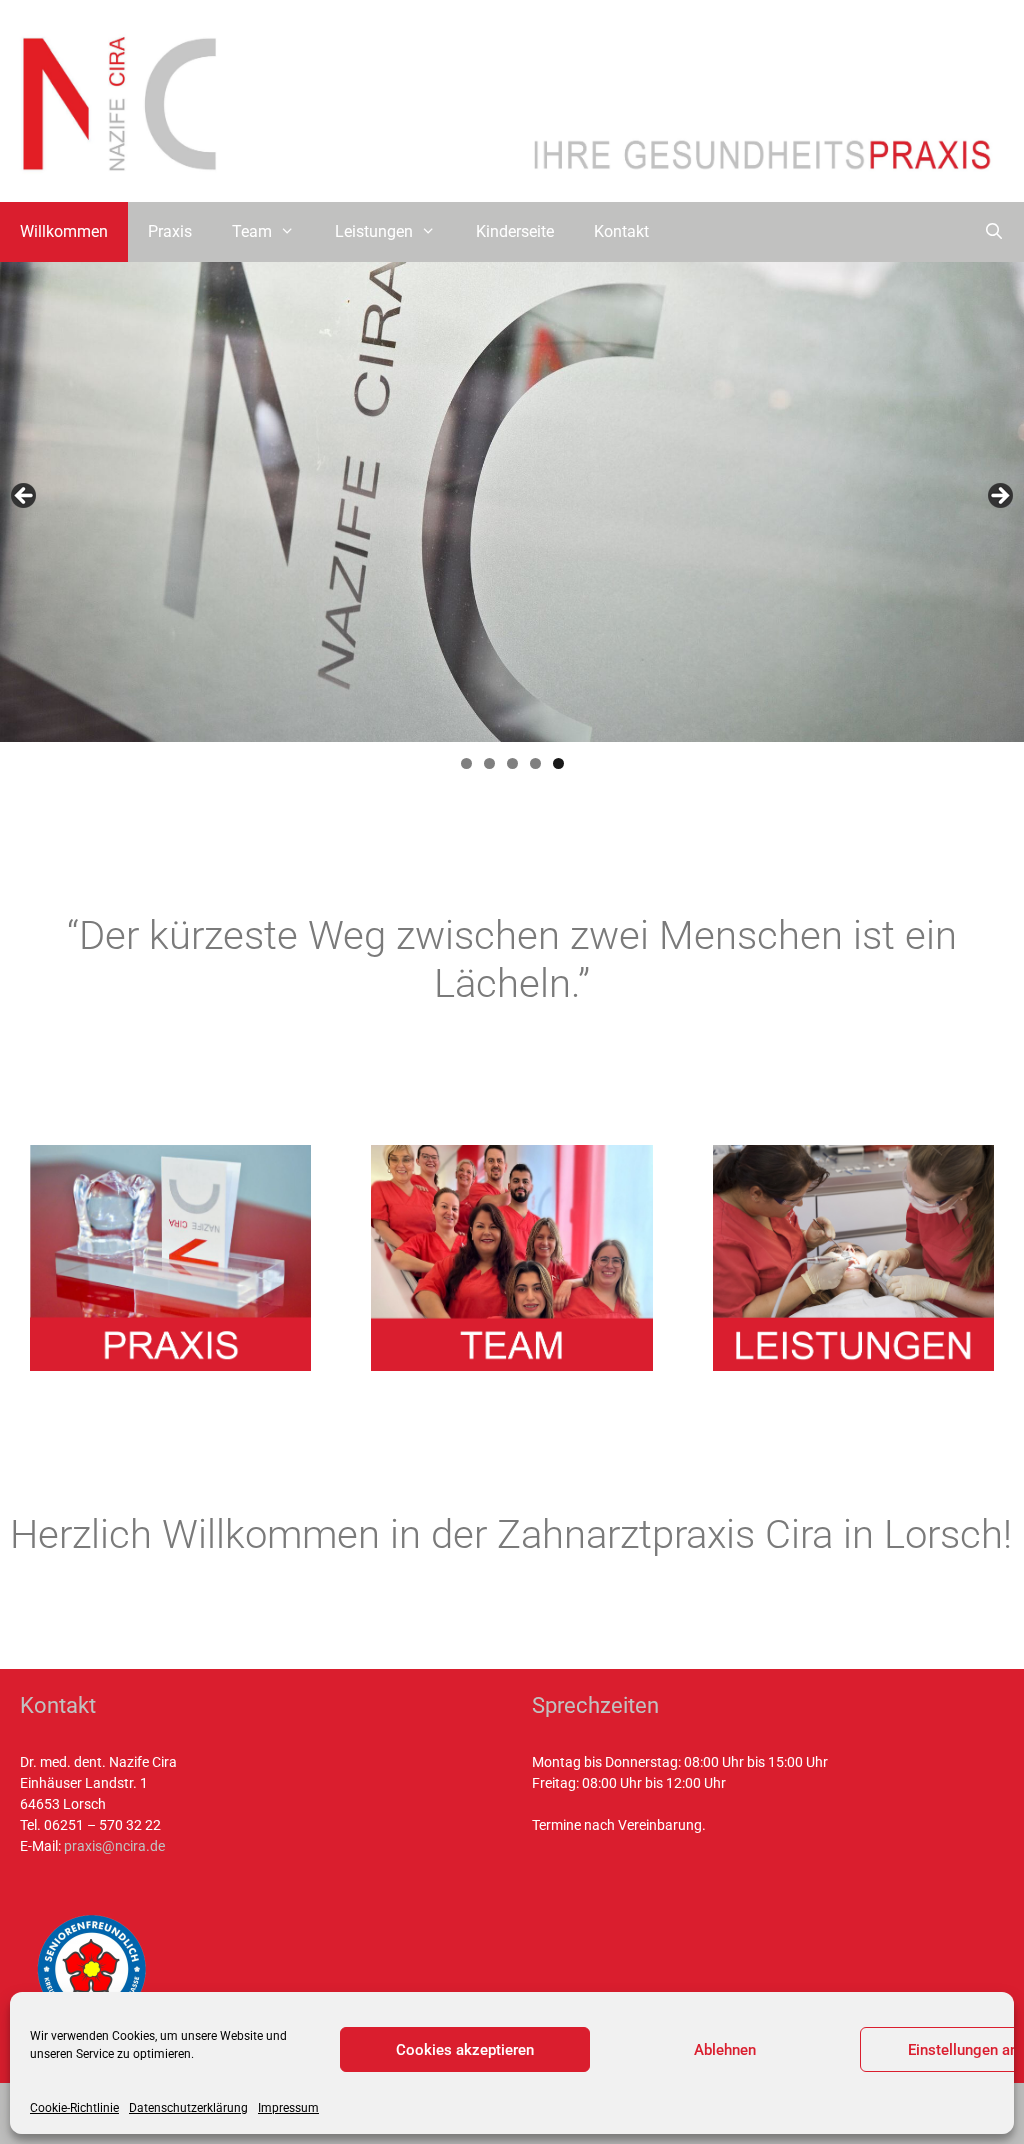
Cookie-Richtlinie (74, 2108)
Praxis (170, 231)
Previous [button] (25, 497)
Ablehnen (725, 2050)
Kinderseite (515, 231)
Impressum (288, 2108)
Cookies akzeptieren (465, 2050)
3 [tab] (512, 763)
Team (252, 231)
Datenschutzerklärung (188, 2108)
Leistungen (374, 231)
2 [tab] (489, 763)
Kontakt (621, 231)
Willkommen (64, 231)
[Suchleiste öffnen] (993, 232)
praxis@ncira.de (114, 1846)
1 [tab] (466, 763)
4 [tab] (535, 763)
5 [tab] (558, 763)
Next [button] (999, 497)
